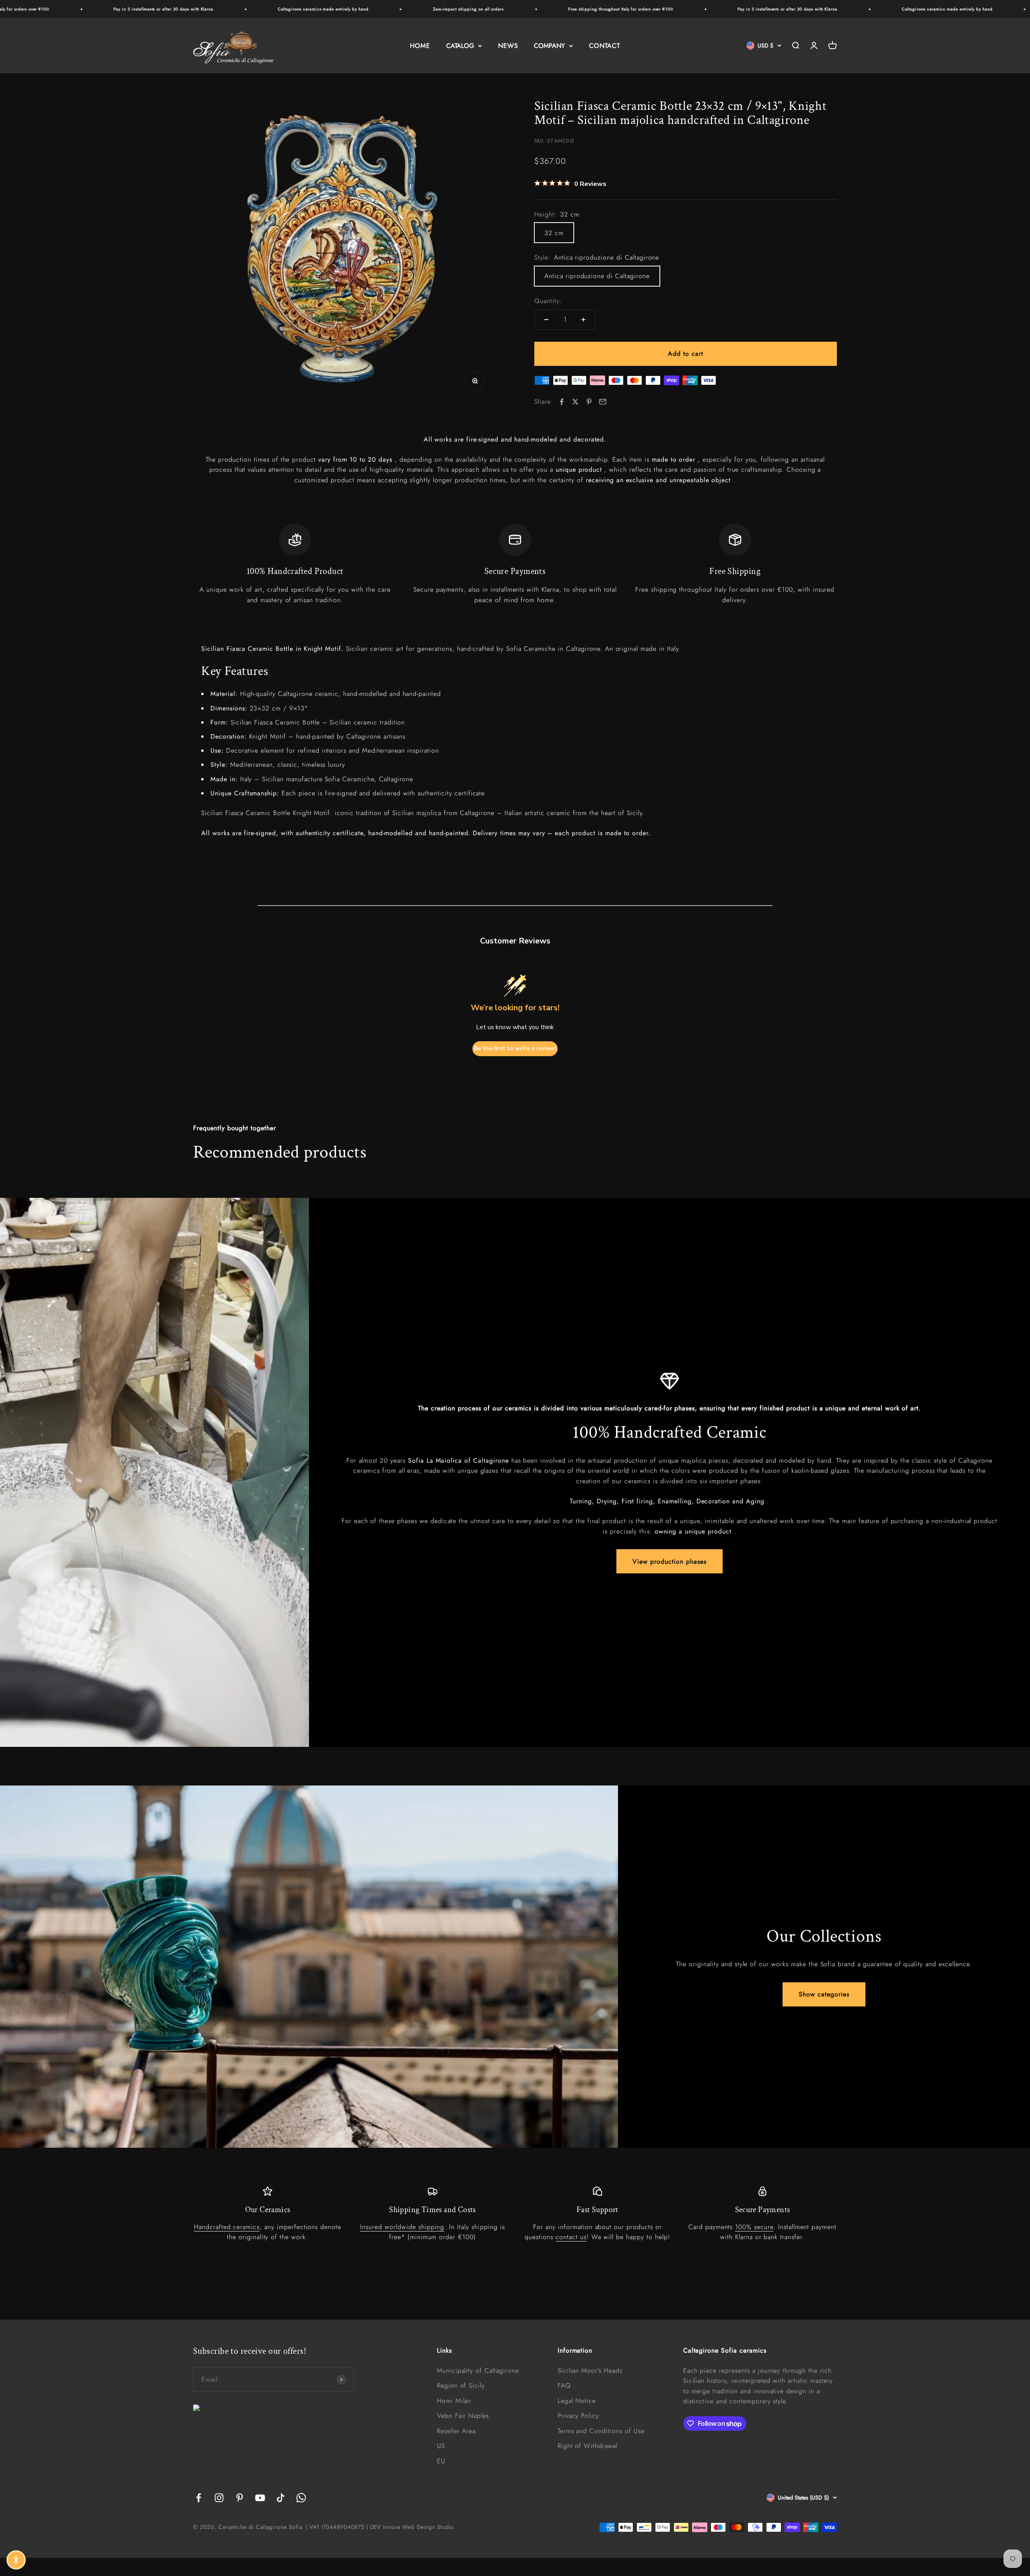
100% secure (754, 2227)
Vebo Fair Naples (463, 2416)
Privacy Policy (578, 2416)
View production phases (669, 1561)
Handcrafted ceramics (227, 2227)
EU (441, 2461)
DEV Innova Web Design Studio (412, 2527)
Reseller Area (456, 2431)
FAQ (564, 2385)
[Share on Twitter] (575, 402)
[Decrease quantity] (546, 320)
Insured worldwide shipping (402, 2227)
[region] (515, 564)
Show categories (824, 1994)
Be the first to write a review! (515, 1048)
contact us (571, 2237)
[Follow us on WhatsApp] (301, 2498)
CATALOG (460, 46)
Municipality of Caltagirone (478, 2371)
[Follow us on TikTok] (281, 2498)
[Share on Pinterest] (589, 402)
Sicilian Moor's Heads (590, 2371)
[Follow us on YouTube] (260, 2498)
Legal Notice (577, 2401)
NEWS (508, 46)
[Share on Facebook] (562, 402)
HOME (420, 46)
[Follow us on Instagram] (219, 2498)
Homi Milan (454, 2401)
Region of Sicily (461, 2385)
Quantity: (548, 301)
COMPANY (549, 46)
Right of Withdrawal (588, 2446)
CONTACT (605, 46)
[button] (16, 2560)
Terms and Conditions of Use (601, 2431)
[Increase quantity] (583, 320)
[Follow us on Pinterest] (240, 2498)
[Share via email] (603, 402)
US (441, 2446)
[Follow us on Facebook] (199, 2498)
